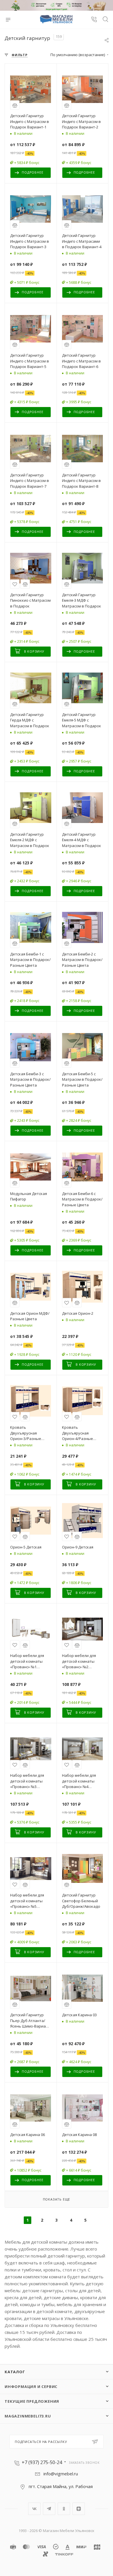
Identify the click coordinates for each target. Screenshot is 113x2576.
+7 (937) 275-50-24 (42, 2462)
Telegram (49, 2509)
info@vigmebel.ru (61, 2474)
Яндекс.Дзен (79, 2509)
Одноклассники (64, 2509)
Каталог (15, 2372)
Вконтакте (34, 2509)
